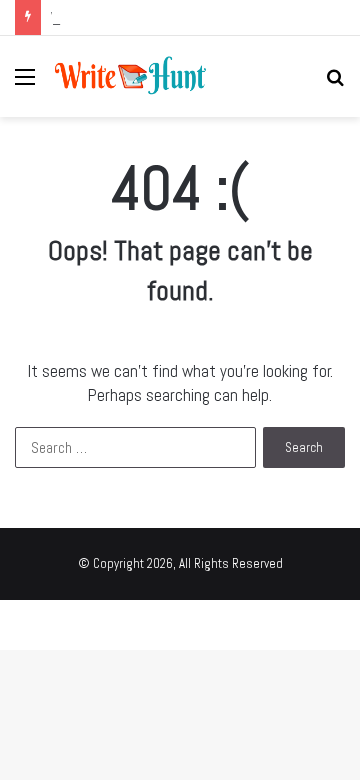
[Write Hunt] (130, 76)
